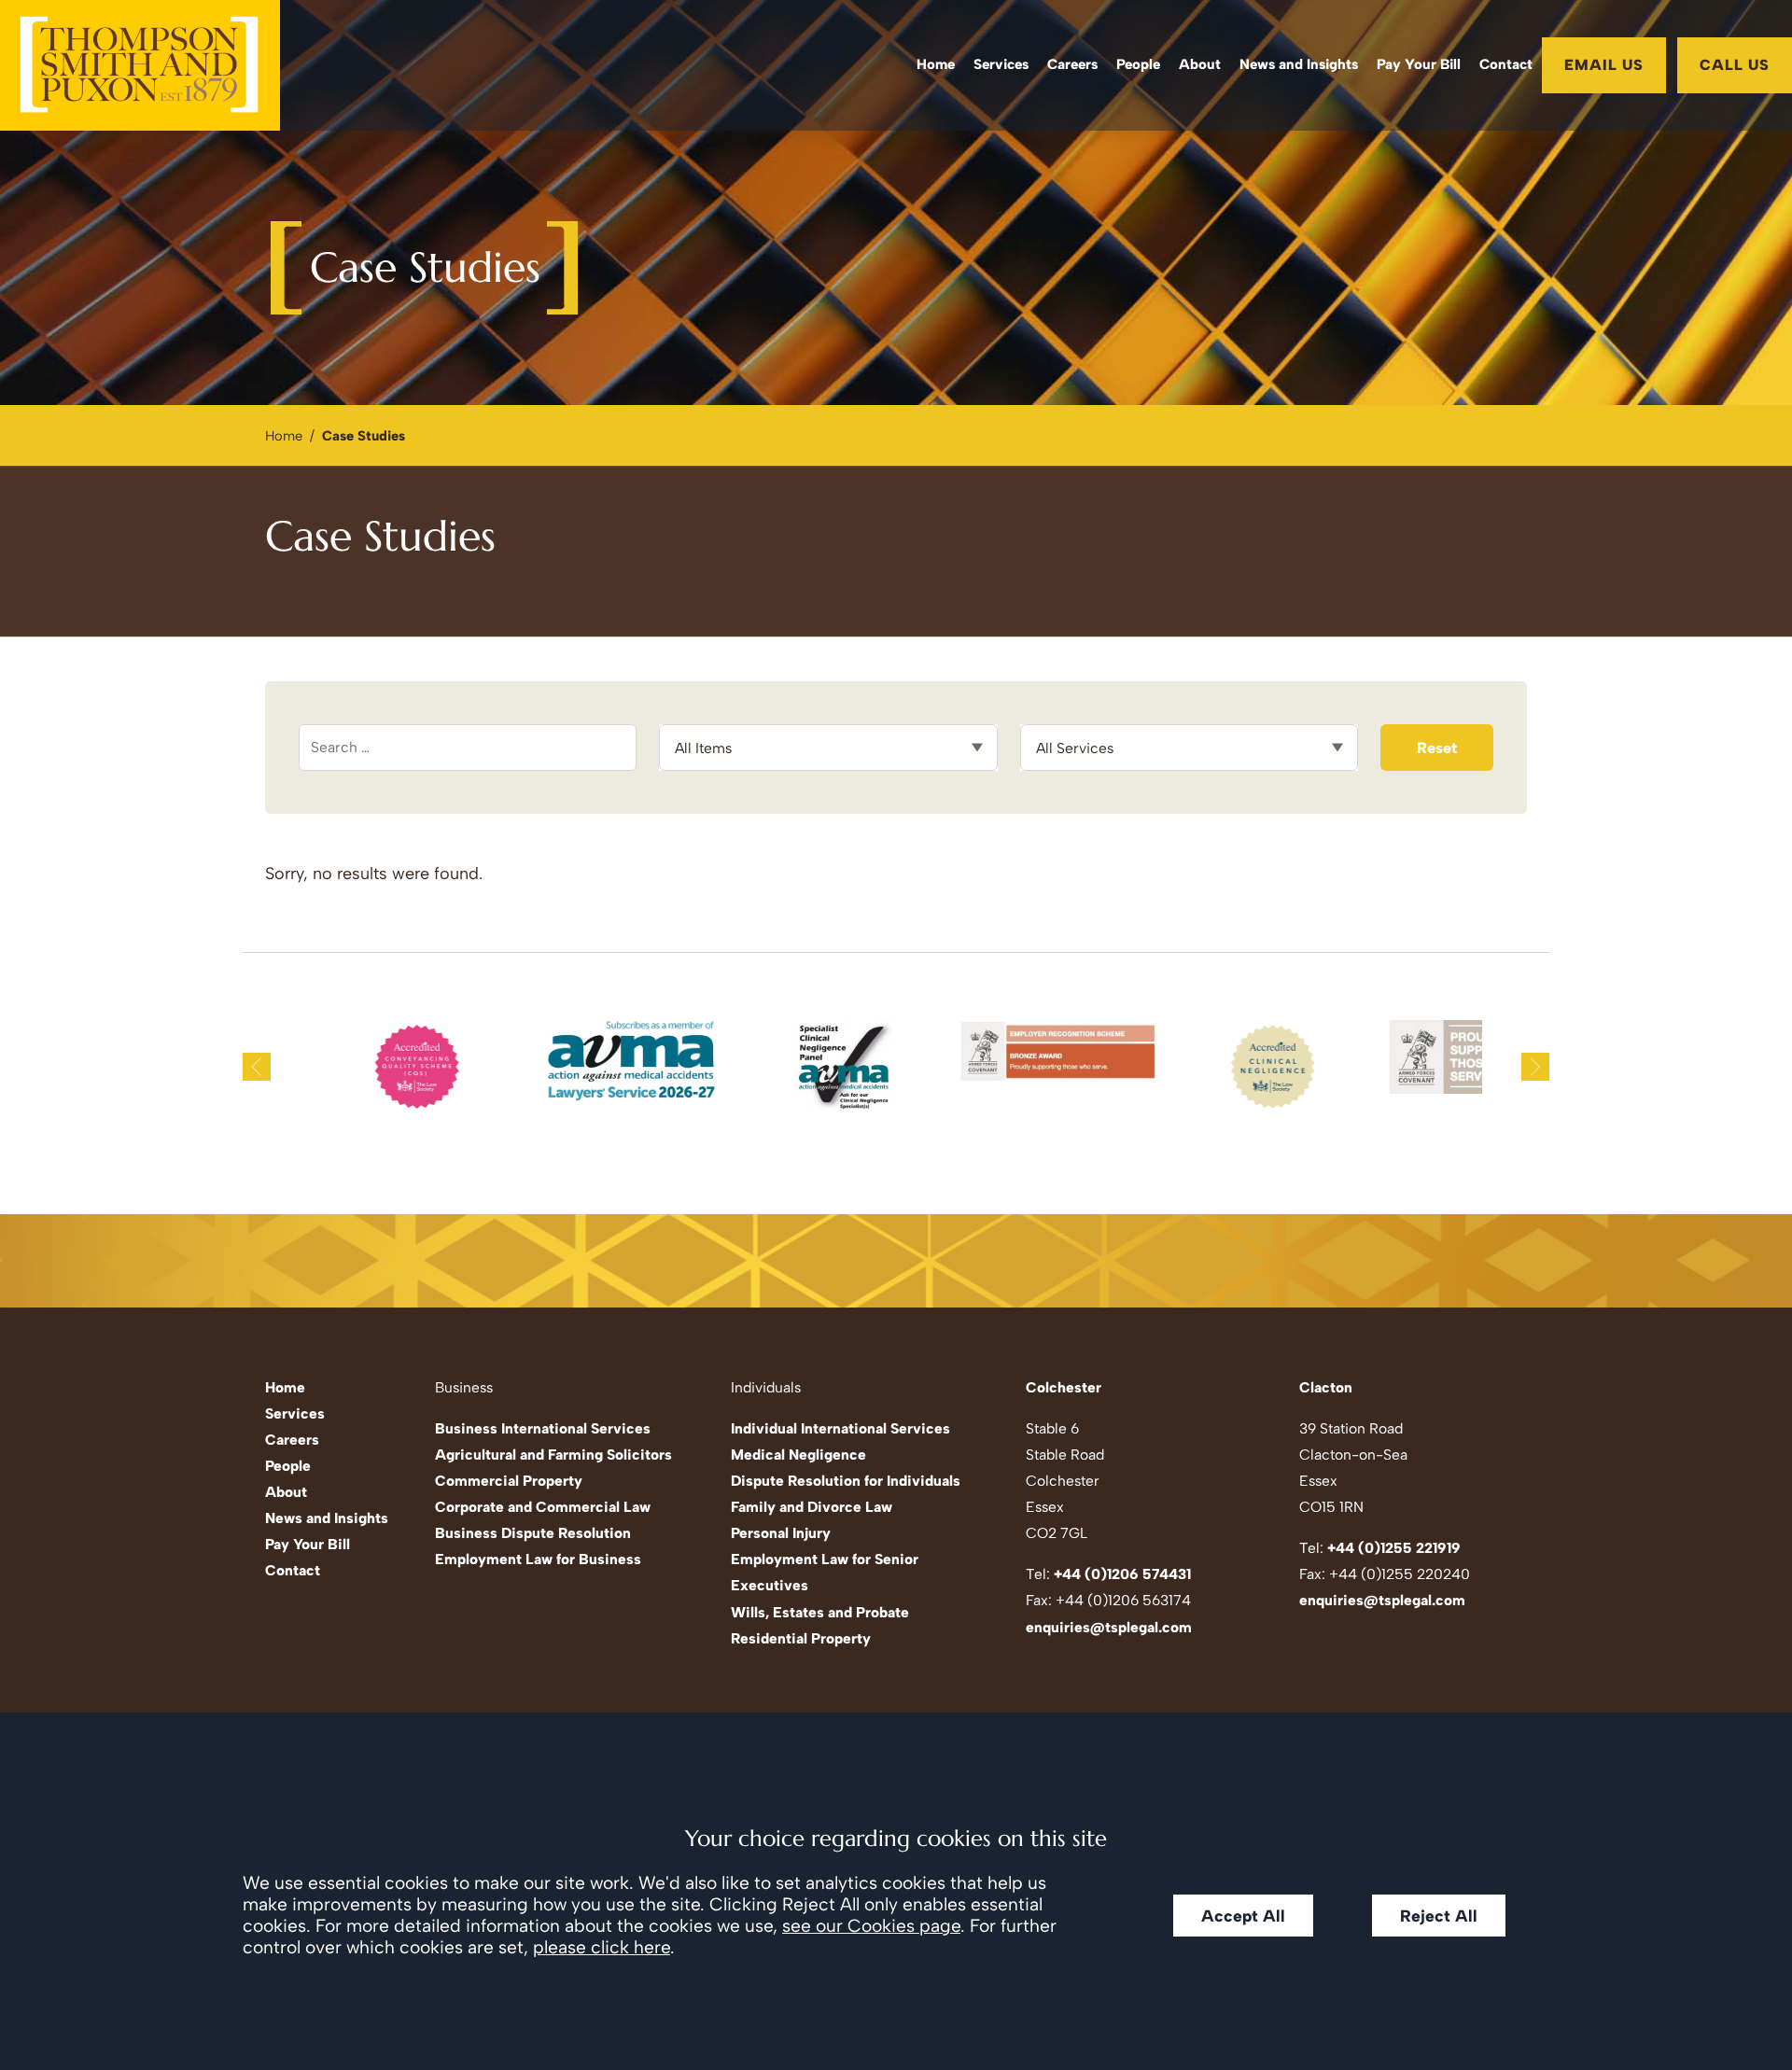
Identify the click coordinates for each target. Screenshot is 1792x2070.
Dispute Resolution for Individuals (846, 1481)
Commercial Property (509, 1481)
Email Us (1604, 65)
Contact (1506, 64)
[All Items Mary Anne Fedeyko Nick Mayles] (828, 748)
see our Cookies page (871, 1926)
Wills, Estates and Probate (820, 1612)
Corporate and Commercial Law (543, 1507)
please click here (602, 1947)
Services (1001, 64)
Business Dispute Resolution (533, 1533)
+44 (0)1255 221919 (1394, 1548)
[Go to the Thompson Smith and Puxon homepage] (140, 65)
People (1138, 64)
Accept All (1243, 1916)
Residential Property (801, 1638)
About (1200, 64)
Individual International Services (840, 1428)
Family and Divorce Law (812, 1507)
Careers (1072, 64)
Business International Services (543, 1428)
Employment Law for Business (538, 1559)
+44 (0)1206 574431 (1122, 1574)
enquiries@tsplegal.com (1109, 1627)
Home (936, 64)
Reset (1437, 748)
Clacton (1326, 1387)
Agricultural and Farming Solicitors (553, 1455)
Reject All (1439, 1916)
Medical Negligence (798, 1455)
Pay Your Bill (1419, 64)
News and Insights (1299, 64)
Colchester (1064, 1387)
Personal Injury (781, 1533)
